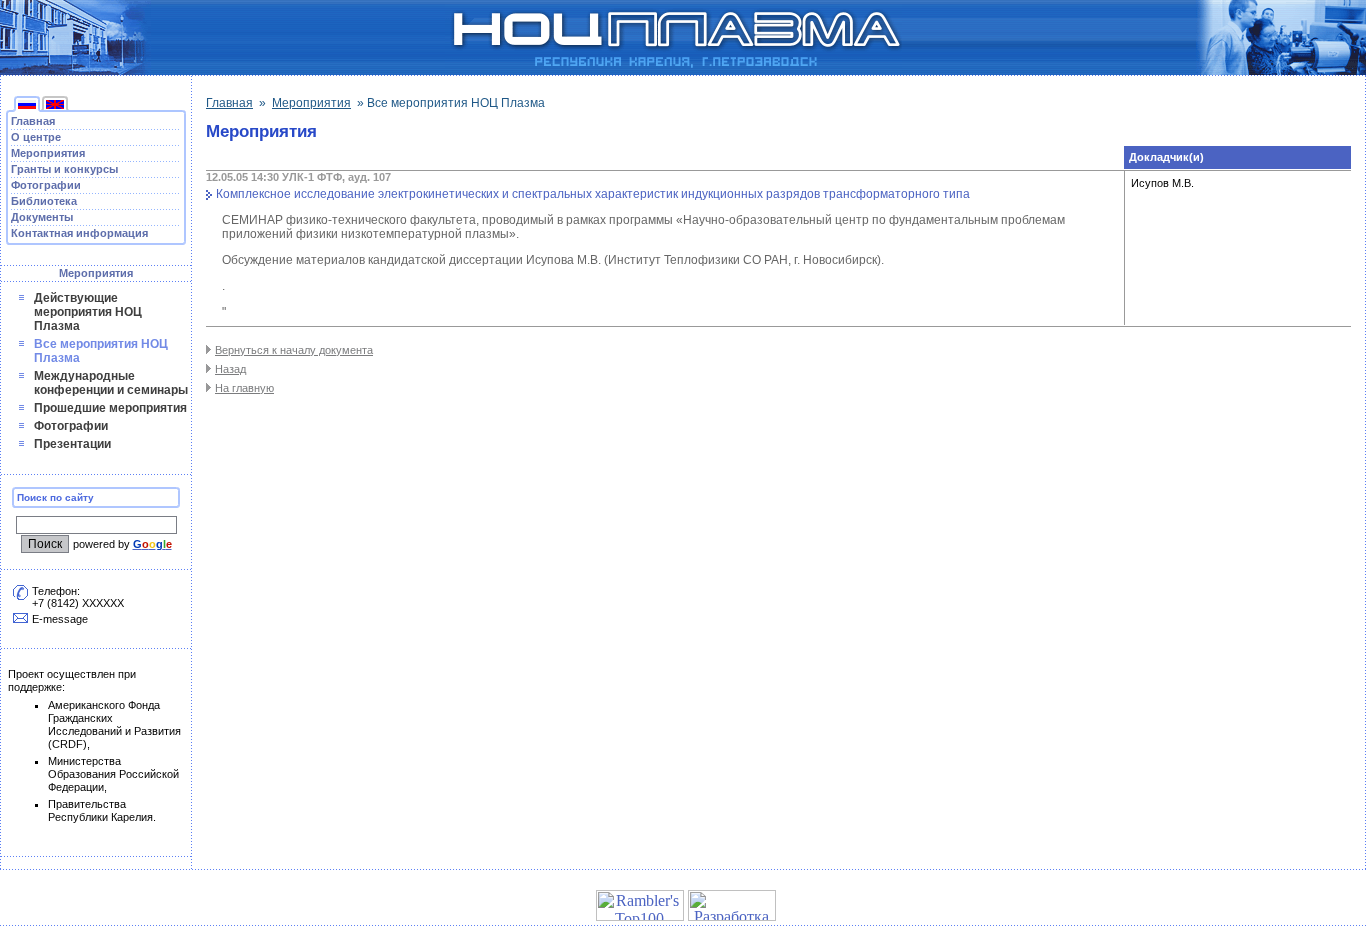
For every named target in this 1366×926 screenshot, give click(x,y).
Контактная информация (79, 233)
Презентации (72, 444)
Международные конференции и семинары (111, 383)
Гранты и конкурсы (64, 169)
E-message (60, 619)
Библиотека (44, 201)
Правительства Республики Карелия (100, 810)
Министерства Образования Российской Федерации (113, 774)
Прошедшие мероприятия (110, 408)
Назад (230, 369)
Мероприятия (48, 153)
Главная (33, 121)
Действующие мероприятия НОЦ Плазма (88, 312)
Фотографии (46, 185)
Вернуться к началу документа (294, 350)
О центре (36, 137)
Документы (42, 217)
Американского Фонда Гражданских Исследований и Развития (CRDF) (114, 724)
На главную (244, 388)
